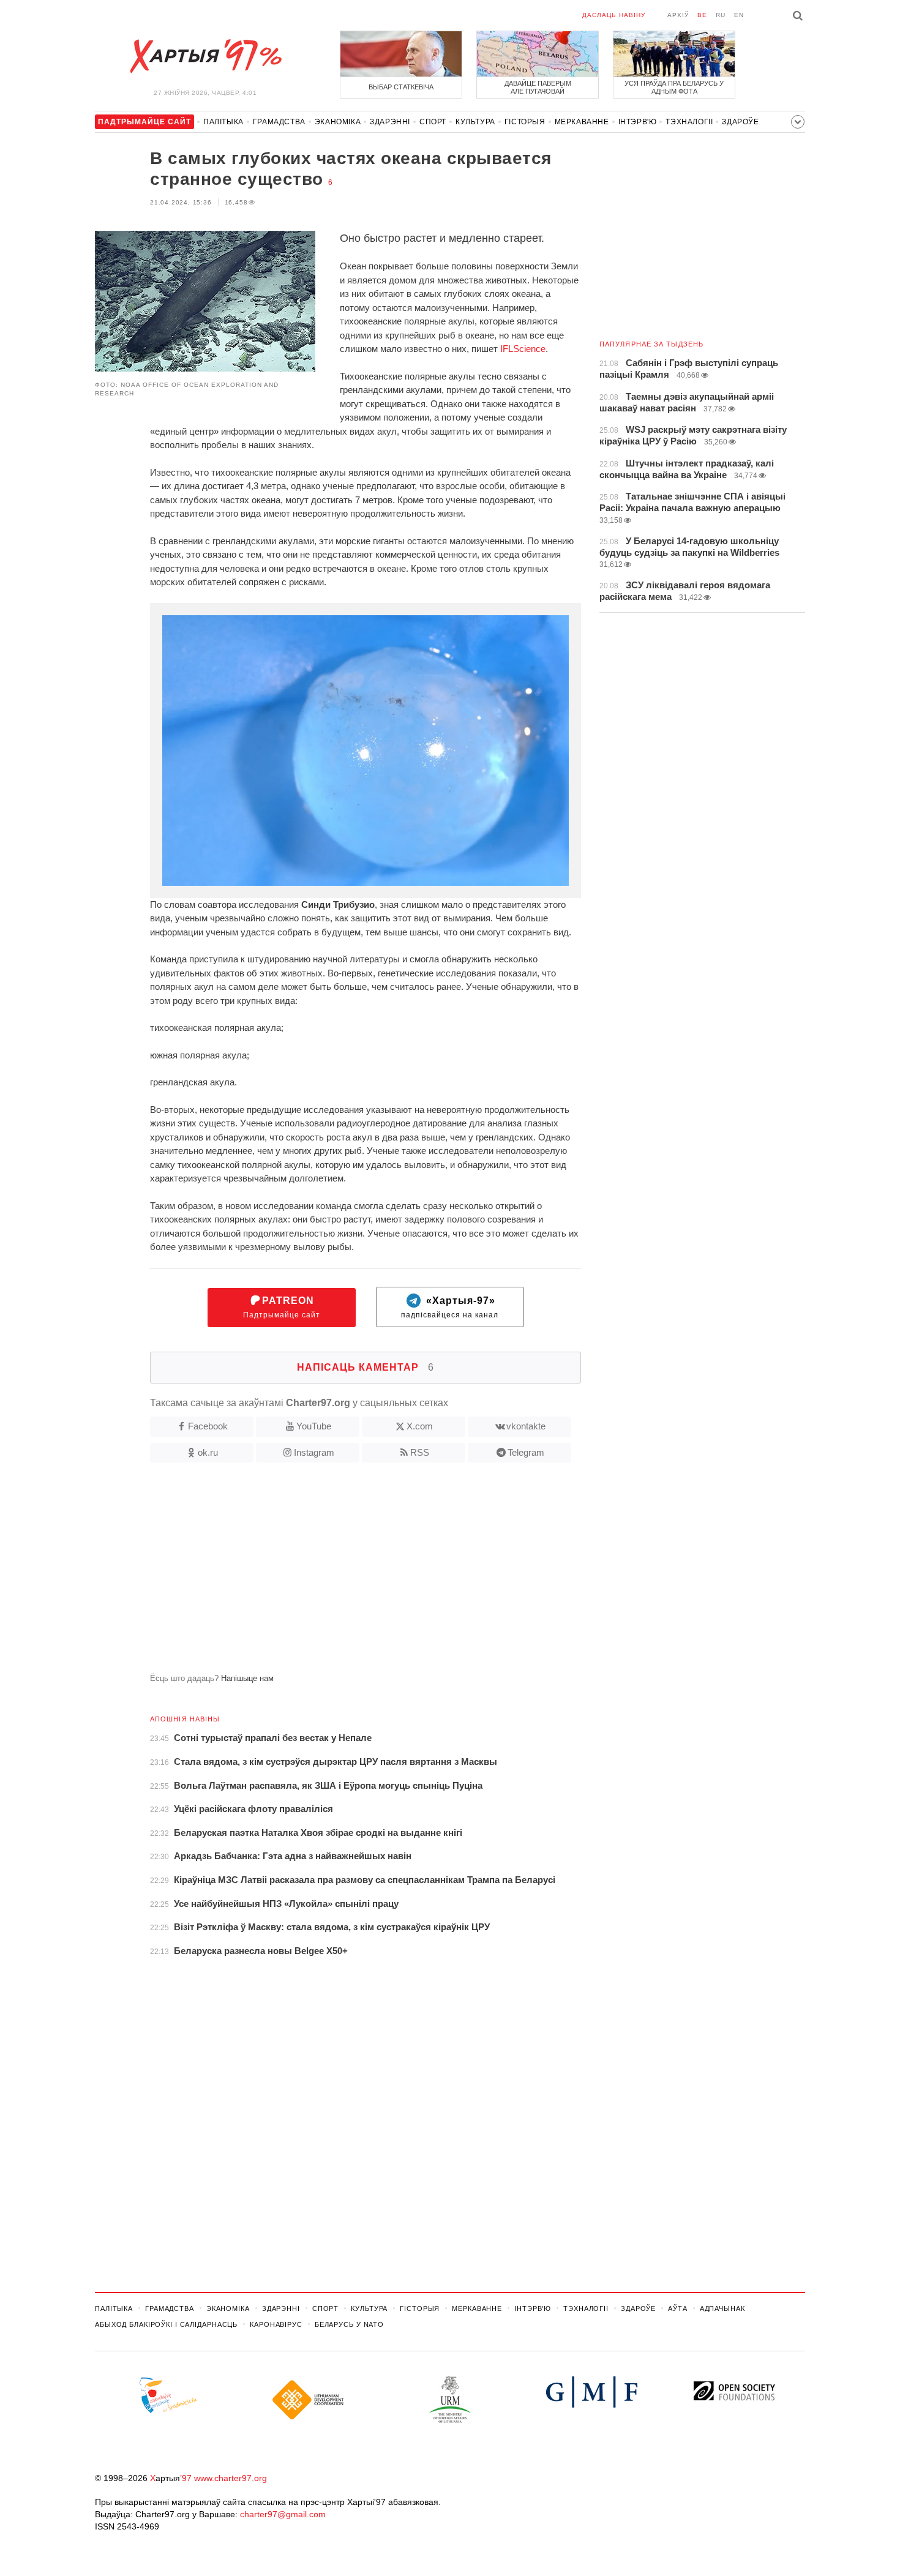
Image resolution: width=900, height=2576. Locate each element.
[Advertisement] (338, 1573)
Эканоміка (338, 122)
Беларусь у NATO (349, 2324)
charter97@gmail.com (283, 2514)
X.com (420, 1426)
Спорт (433, 122)
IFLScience (523, 349)
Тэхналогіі (689, 122)
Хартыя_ (205, 56)
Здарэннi (390, 122)
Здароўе (740, 122)
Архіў (678, 15)
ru (721, 15)
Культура (475, 122)
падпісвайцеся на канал (450, 1307)
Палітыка (223, 122)
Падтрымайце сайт (282, 1307)
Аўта (678, 2308)
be (702, 15)
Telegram (526, 1452)
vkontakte (526, 1426)
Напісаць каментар (366, 1367)
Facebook (208, 1426)
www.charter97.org (231, 2478)
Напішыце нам (247, 1678)
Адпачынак (722, 2308)
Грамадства (279, 122)
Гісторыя (525, 122)
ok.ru (208, 1452)
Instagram (314, 1452)
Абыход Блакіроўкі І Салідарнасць (166, 2324)
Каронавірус (276, 2324)
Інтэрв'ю (638, 122)
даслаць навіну (614, 15)
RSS (420, 1452)
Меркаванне (582, 122)
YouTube (314, 1426)
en (739, 15)
